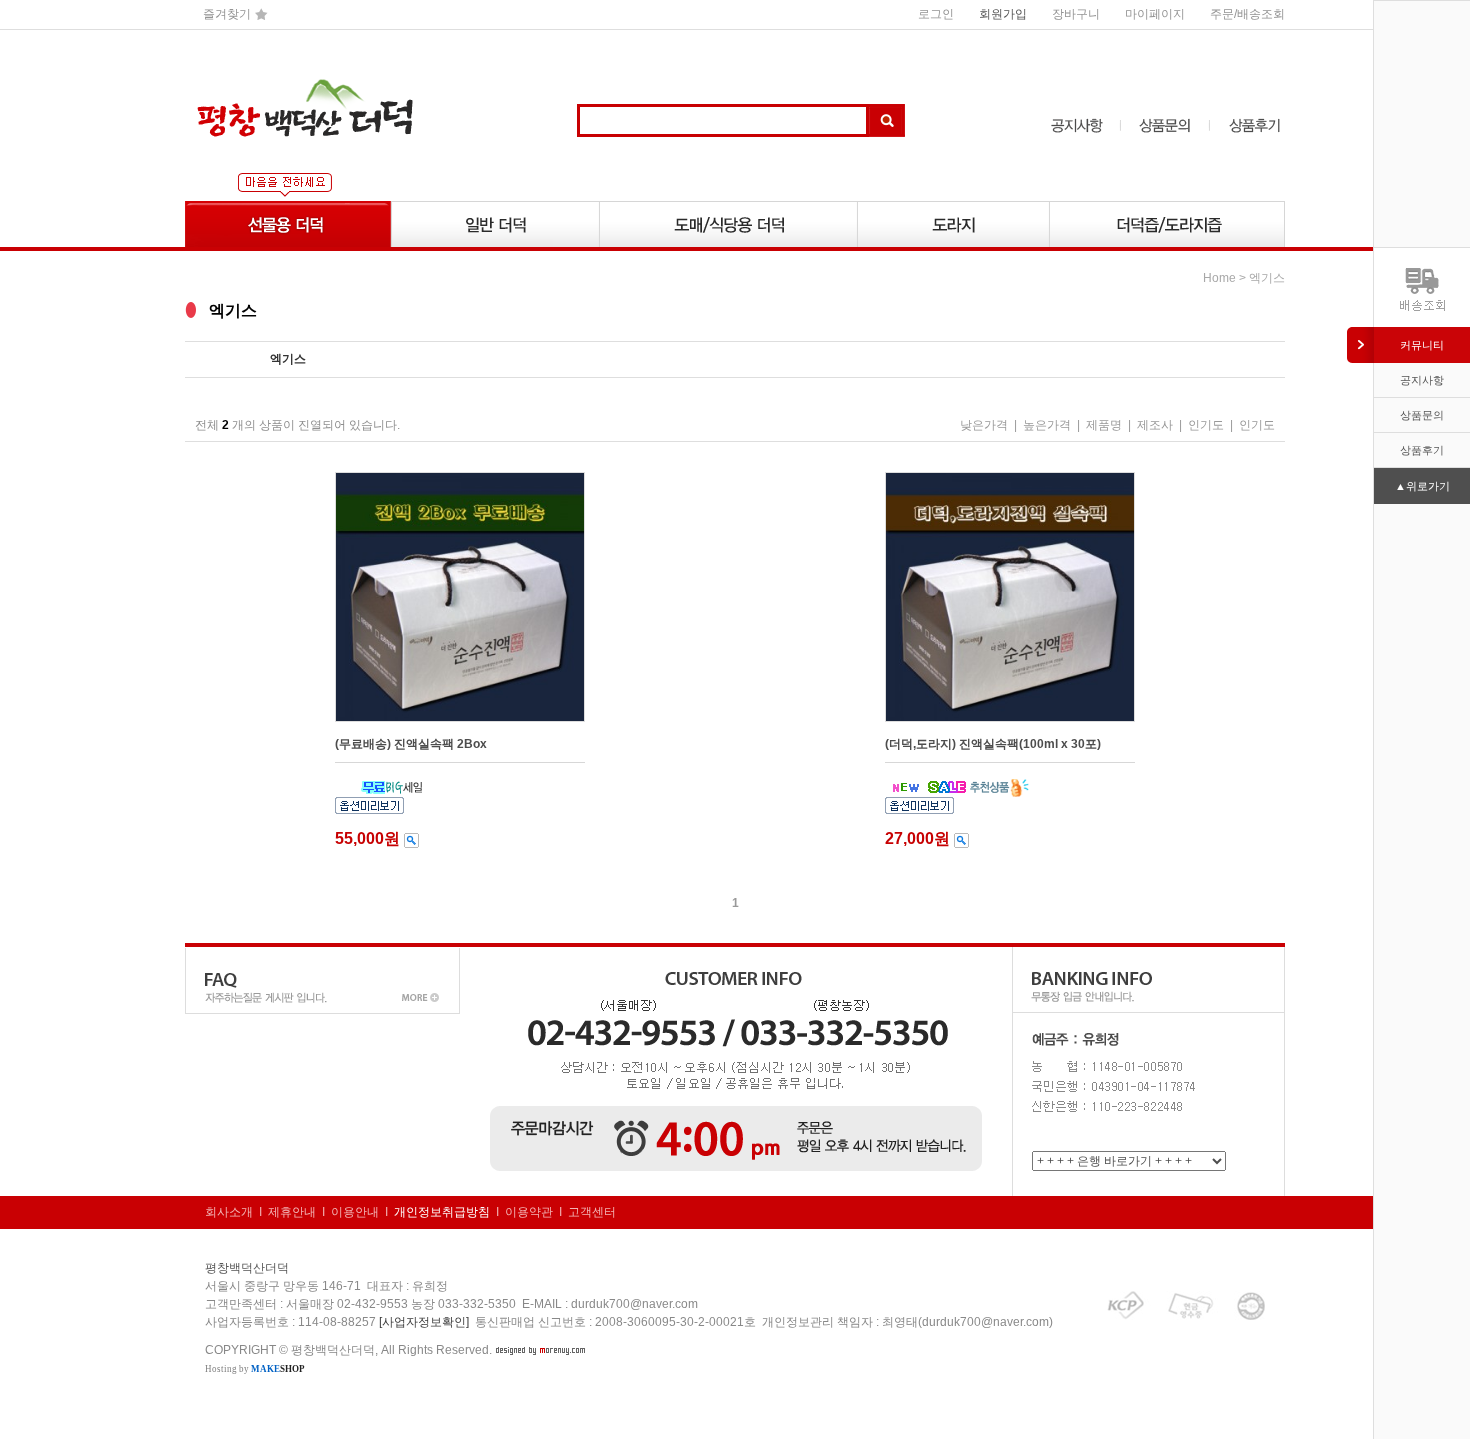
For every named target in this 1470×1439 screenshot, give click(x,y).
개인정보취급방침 (442, 1212)
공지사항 (1422, 380)
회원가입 (1003, 14)
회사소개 (229, 1212)
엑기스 (1267, 278)
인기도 (1206, 425)
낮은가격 (984, 425)
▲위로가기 (1422, 486)
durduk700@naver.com (634, 1304)
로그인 (936, 14)
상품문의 (1422, 415)
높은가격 (1047, 425)
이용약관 (529, 1212)
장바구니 (1076, 14)
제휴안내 (292, 1212)
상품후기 (1422, 450)
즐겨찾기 (227, 14)
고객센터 (592, 1212)
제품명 (1104, 425)
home (1219, 278)
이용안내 (355, 1212)
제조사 (1155, 425)
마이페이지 (1155, 14)
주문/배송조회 (1247, 14)
